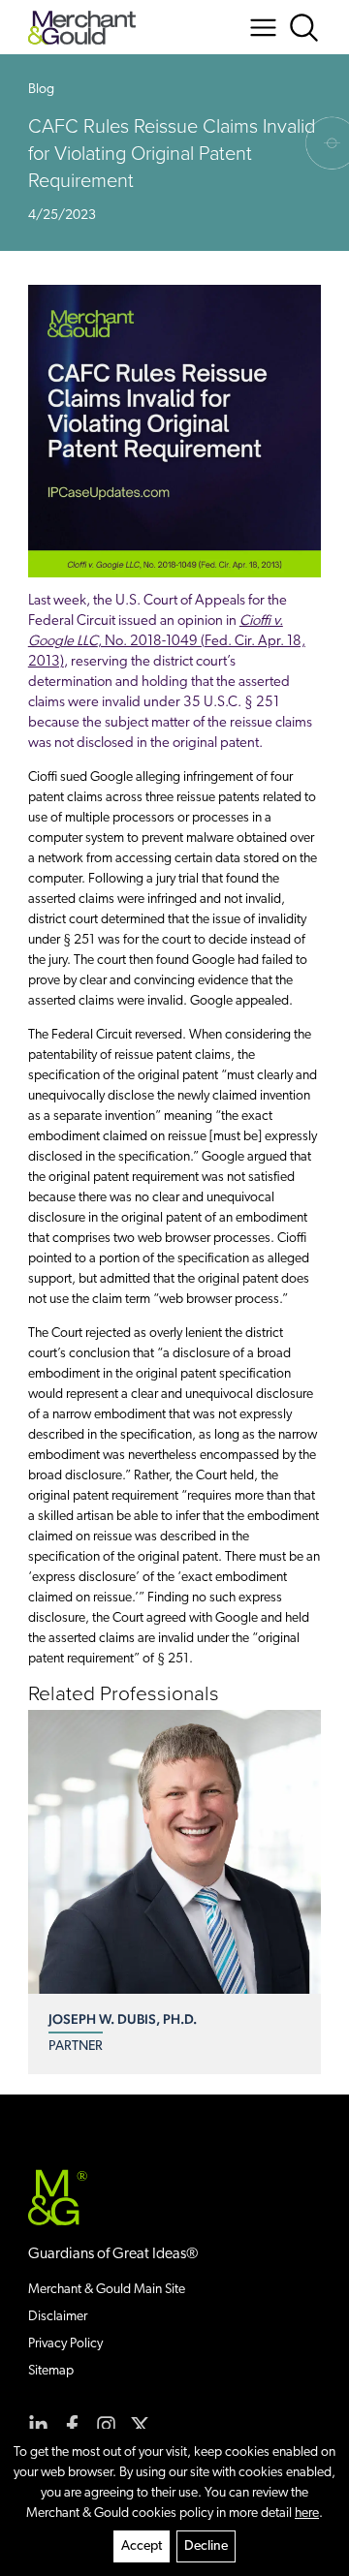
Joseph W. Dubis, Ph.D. (123, 2019)
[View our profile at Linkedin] (38, 2425)
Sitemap (51, 2371)
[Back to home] (82, 28)
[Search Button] (304, 28)
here (307, 2514)
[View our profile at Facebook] (72, 2425)
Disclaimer (58, 2317)
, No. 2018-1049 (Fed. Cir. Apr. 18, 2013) (167, 642)
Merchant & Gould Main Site (107, 2290)
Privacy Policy (65, 2344)
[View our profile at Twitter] (140, 2425)
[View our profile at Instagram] (106, 2425)
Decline (206, 2546)
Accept (142, 2546)
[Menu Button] (263, 28)
